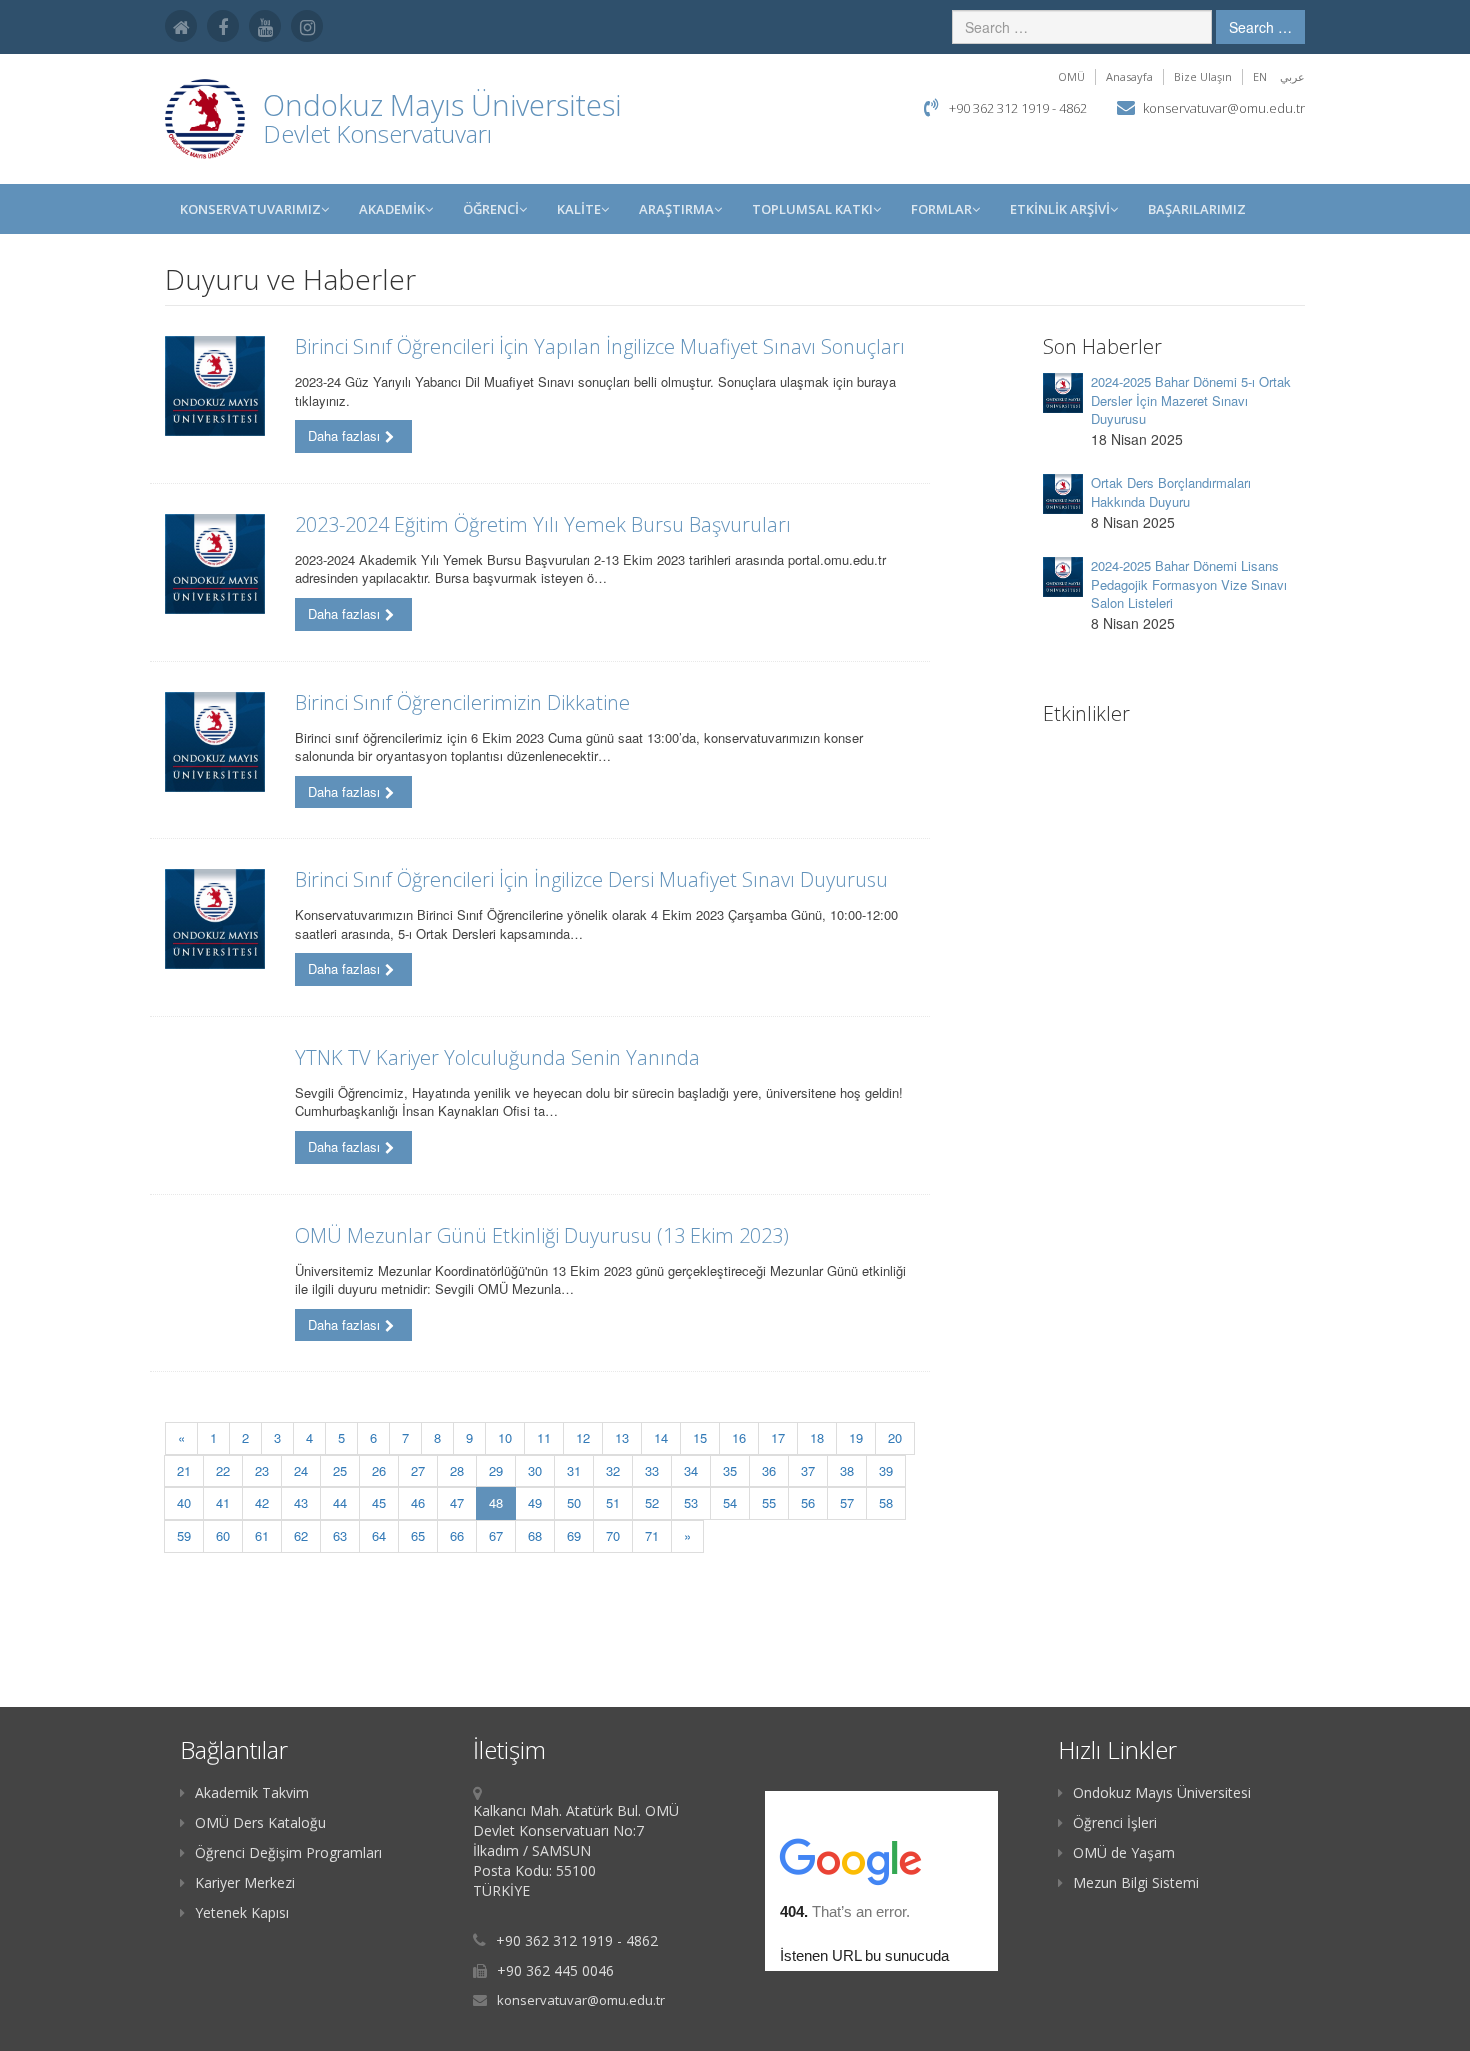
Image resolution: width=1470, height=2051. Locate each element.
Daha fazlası (344, 435)
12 (583, 1437)
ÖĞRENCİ (491, 209)
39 (886, 1470)
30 (535, 1470)
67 (496, 1535)
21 (184, 1470)
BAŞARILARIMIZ (1197, 209)
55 (769, 1502)
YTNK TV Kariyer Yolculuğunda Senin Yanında (497, 1057)
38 (847, 1470)
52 (652, 1502)
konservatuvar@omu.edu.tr (1224, 108)
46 (418, 1502)
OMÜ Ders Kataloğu (260, 1822)
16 (739, 1437)
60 (223, 1535)
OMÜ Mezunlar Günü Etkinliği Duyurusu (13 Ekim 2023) (542, 1235)
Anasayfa (1129, 76)
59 (184, 1535)
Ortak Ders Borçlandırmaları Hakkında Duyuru (1171, 492)
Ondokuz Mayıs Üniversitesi (1162, 1792)
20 (895, 1437)
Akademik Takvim (252, 1792)
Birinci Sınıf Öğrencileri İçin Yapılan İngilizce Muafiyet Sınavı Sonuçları (600, 346)
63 (340, 1535)
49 (535, 1502)
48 (502, 1502)
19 (856, 1437)
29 (496, 1470)
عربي (1292, 76)
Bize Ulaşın (1203, 76)
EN (1260, 76)
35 (730, 1470)
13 (622, 1437)
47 (457, 1502)
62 (301, 1535)
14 (661, 1437)
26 (379, 1470)
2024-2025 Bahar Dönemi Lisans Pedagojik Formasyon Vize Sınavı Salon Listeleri (1189, 584)
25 (340, 1470)
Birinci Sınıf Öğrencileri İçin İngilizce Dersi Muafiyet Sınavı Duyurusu (591, 879)
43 (301, 1502)
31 (574, 1470)
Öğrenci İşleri (1115, 1822)
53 (691, 1502)
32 (613, 1470)
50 (574, 1502)
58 (886, 1502)
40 (184, 1502)
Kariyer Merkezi (245, 1882)
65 (418, 1535)
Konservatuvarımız (250, 209)
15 (700, 1437)
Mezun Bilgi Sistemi (1136, 1882)
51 (613, 1502)
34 (691, 1470)
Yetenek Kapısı (242, 1912)
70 (613, 1535)
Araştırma (676, 209)
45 (379, 1502)
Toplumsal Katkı (812, 209)
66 (457, 1535)
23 (262, 1470)
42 (262, 1502)
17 (778, 1437)
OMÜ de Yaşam (1124, 1852)
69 (574, 1535)
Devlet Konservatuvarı (377, 133)
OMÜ (1071, 76)
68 (535, 1535)
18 (817, 1437)
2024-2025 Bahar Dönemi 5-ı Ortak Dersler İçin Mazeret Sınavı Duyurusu (1191, 400)
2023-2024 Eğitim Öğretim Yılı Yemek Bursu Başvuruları (543, 524)
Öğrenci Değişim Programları (288, 1852)
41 (223, 1502)
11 (544, 1437)
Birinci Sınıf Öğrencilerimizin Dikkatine (462, 702)
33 (652, 1470)
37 (808, 1470)
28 (457, 1470)
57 (847, 1502)
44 (340, 1502)
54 (730, 1502)
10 (505, 1437)
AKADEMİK (392, 209)
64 (379, 1535)
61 (262, 1535)
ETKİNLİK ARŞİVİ (1060, 209)
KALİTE (579, 209)
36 (769, 1470)
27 (418, 1470)
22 (223, 1470)
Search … (1260, 27)
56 (808, 1502)
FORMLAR (941, 209)
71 (652, 1535)
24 (301, 1470)
